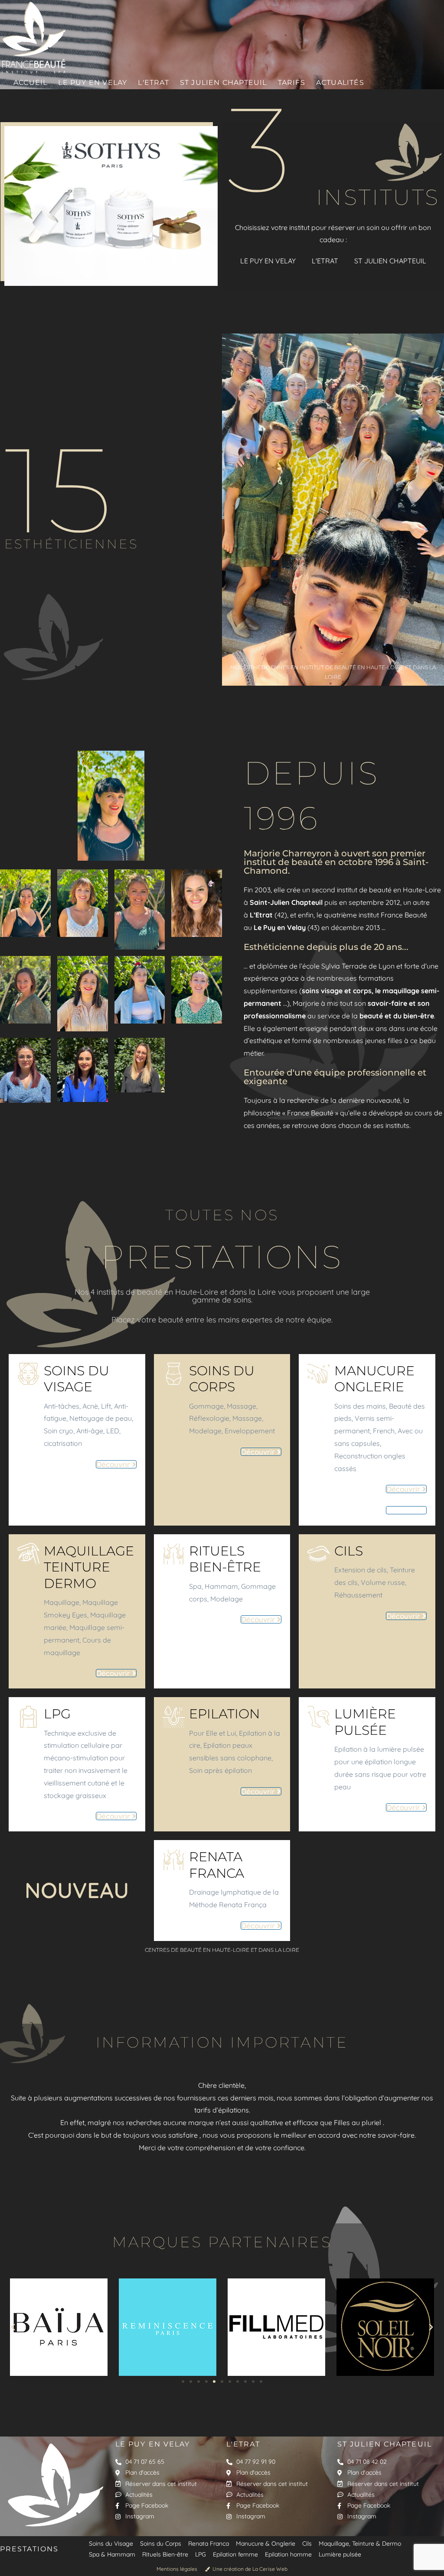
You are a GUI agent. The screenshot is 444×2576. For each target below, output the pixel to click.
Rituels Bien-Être (225, 1559)
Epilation (224, 1714)
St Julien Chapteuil (385, 2444)
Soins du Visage (77, 1379)
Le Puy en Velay (153, 2444)
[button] (13, 2327)
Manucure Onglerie (374, 1379)
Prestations (29, 2549)
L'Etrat (243, 2444)
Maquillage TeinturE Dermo (89, 1567)
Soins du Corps (222, 1379)
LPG (57, 1714)
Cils (349, 1551)
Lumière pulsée (365, 1722)
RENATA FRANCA (217, 1865)
